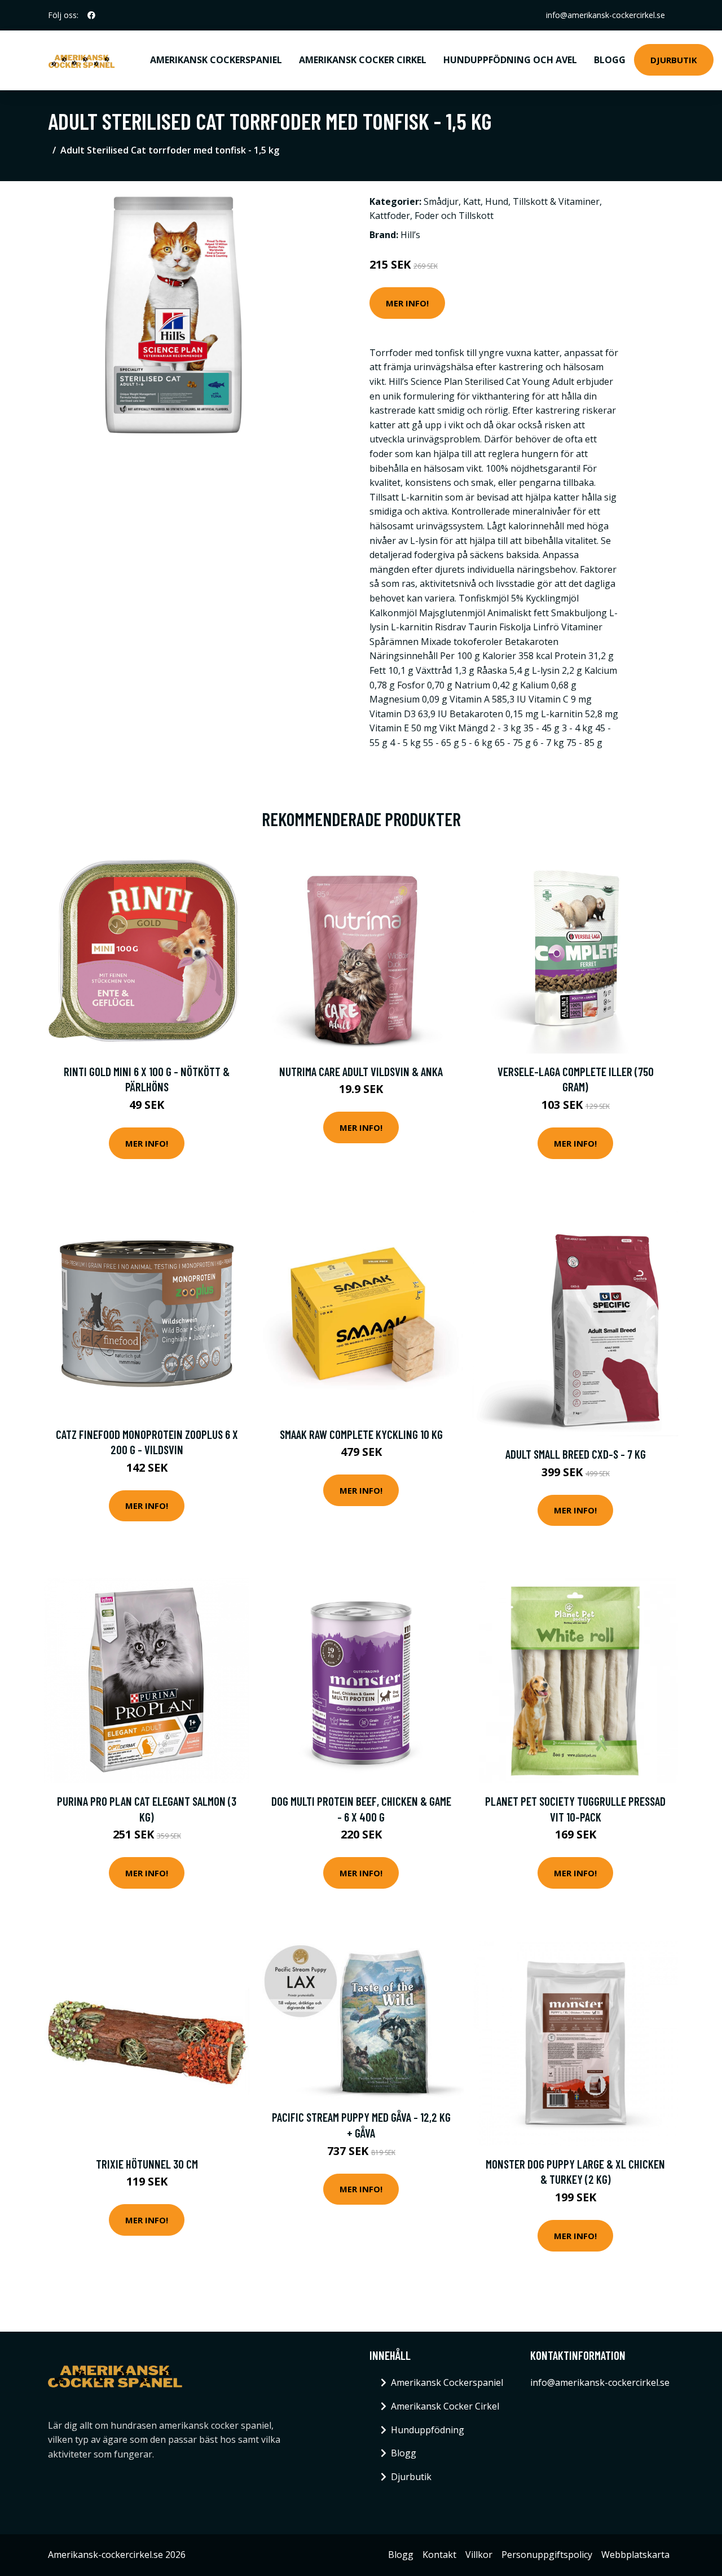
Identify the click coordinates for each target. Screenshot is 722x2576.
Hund (497, 201)
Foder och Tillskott (454, 216)
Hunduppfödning (428, 2430)
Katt (472, 201)
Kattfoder (390, 216)
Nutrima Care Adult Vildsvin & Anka (361, 1071)
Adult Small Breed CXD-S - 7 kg (576, 1454)
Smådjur (441, 201)
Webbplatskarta (635, 2555)
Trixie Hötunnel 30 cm (147, 2164)
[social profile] (91, 15)
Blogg (610, 60)
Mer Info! (407, 303)
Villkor (479, 2555)
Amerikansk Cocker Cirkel (363, 60)
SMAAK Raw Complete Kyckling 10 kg (361, 1434)
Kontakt (439, 2555)
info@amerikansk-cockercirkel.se (606, 15)
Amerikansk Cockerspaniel (216, 60)
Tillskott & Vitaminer (556, 201)
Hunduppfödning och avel (510, 60)
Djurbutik (674, 60)
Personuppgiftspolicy (547, 2555)
